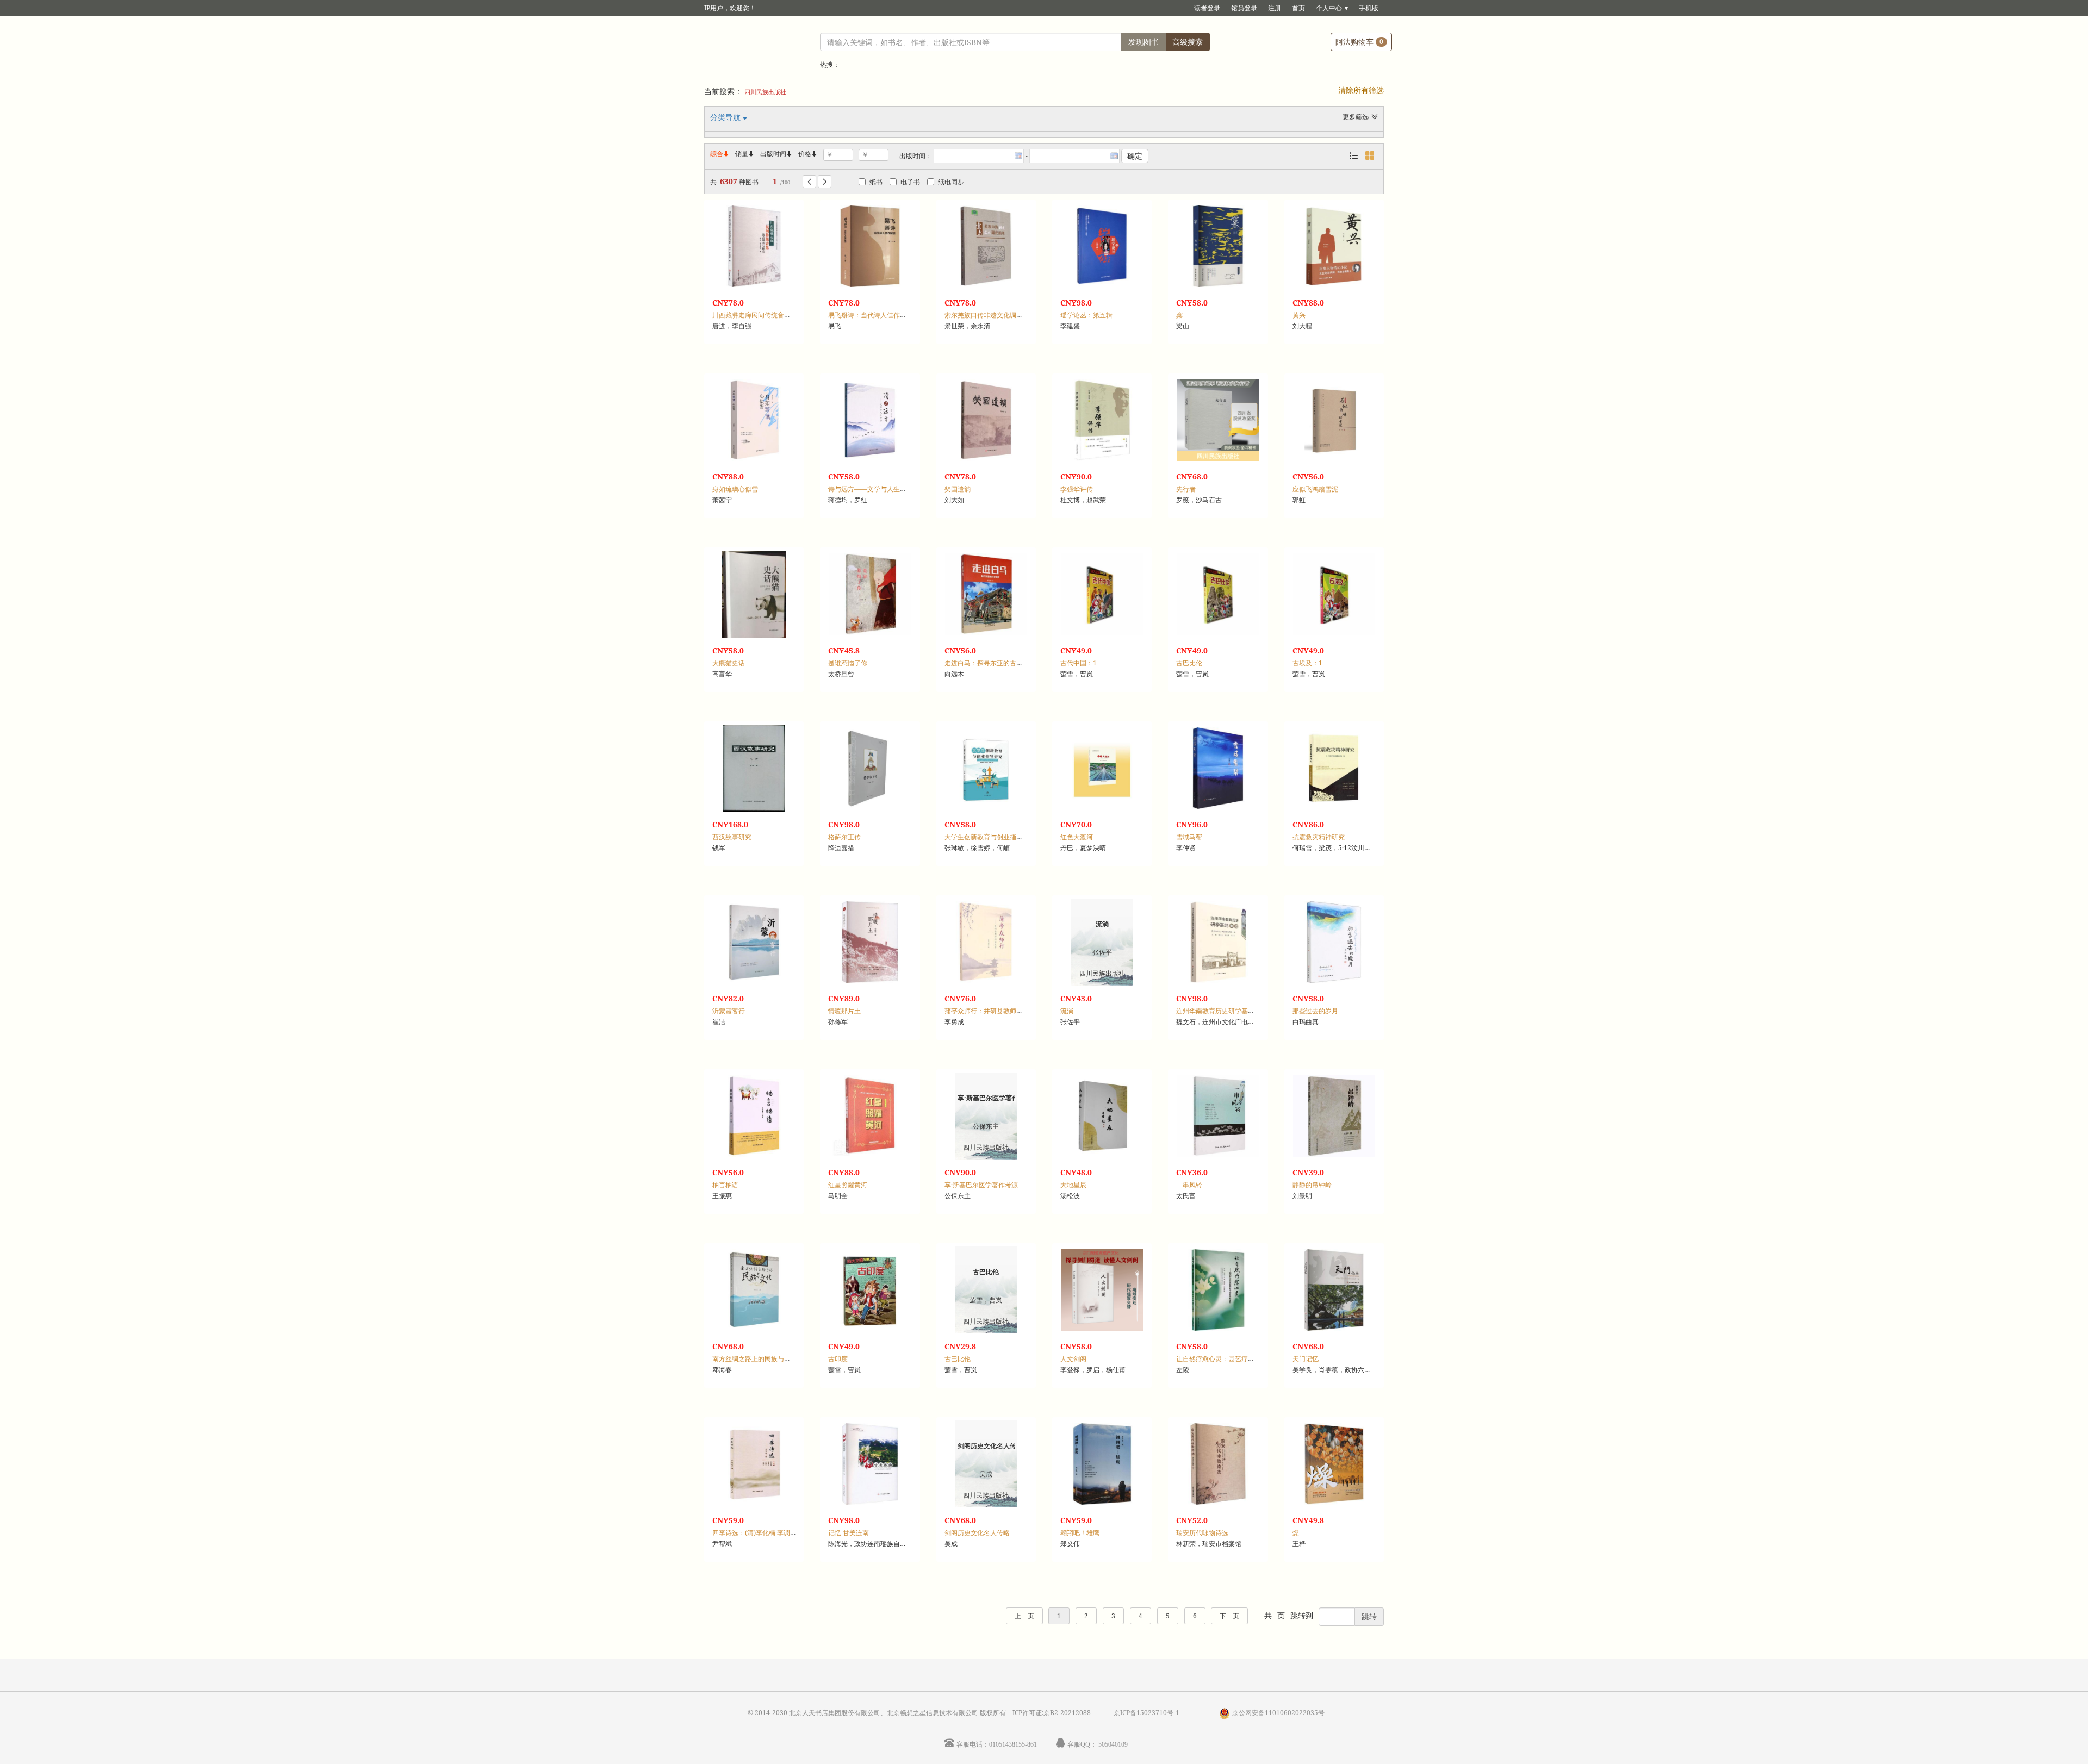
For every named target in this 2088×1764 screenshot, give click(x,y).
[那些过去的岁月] (1334, 942)
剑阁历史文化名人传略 (977, 1533)
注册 (1275, 8)
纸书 (876, 182)
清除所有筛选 (1361, 90)
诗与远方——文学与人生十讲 (871, 489)
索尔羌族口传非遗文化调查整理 (990, 315)
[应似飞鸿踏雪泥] (1334, 420)
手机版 (1369, 8)
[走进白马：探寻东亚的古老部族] (986, 594)
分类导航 (726, 117)
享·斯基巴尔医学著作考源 (981, 1185)
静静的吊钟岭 (1312, 1185)
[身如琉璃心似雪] (754, 420)
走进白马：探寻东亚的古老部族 (990, 663)
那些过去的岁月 (1315, 1011)
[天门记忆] (1334, 1290)
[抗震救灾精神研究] (1334, 768)
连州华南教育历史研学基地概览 (1222, 1011)
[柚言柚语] (754, 1116)
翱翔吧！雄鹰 (1080, 1533)
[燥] (1334, 1464)
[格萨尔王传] (870, 768)
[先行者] (1218, 420)
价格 (805, 154)
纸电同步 (951, 182)
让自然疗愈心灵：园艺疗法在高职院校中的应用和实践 (1254, 1359)
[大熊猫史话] (754, 594)
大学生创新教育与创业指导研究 (990, 837)
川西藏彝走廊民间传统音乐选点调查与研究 (774, 315)
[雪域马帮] (1218, 768)
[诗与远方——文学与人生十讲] (870, 420)
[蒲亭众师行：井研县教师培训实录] (986, 942)
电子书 (910, 182)
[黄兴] (1334, 246)
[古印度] (870, 1290)
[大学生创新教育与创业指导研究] (986, 768)
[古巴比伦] (1218, 594)
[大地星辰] (1102, 1116)
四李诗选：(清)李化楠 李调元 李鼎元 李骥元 (776, 1533)
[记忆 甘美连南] (870, 1464)
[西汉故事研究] (754, 768)
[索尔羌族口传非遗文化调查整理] (986, 246)
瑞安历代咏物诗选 (1202, 1533)
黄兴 (1299, 315)
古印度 (838, 1359)
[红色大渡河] (1102, 768)
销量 (745, 154)
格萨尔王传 (844, 837)
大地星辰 (1073, 1185)
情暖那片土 (844, 1011)
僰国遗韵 (958, 489)
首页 (1298, 8)
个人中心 (1329, 8)
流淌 (1067, 1011)
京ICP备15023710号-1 (1146, 1713)
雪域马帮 (1189, 837)
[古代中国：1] (1102, 594)
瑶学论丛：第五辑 (1086, 315)
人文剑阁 (1073, 1359)
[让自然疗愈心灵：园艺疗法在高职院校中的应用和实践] (1218, 1290)
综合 (720, 154)
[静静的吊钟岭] (1334, 1116)
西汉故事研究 (732, 837)
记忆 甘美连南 (849, 1533)
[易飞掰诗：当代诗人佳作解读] (870, 246)
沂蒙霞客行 (729, 1011)
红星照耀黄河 (848, 1185)
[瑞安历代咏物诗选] (1218, 1464)
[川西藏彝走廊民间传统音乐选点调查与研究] (754, 246)
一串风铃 (1189, 1185)
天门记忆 (1306, 1359)
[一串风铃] (1218, 1116)
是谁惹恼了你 (848, 663)
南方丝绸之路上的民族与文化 (755, 1359)
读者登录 (1207, 8)
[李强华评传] (1102, 420)
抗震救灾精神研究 (1319, 837)
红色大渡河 (1077, 837)
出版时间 (776, 154)
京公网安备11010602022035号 (1278, 1713)
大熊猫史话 (729, 663)
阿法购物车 (1359, 42)
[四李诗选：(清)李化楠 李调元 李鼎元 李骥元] (754, 1464)
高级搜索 (1188, 42)
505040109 (1113, 1744)
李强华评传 (1077, 489)
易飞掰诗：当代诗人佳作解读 (871, 315)
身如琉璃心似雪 (735, 489)
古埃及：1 (1307, 663)
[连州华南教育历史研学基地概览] (1218, 942)
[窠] (1218, 246)
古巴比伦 (1189, 663)
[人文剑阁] (1102, 1290)
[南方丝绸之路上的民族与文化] (754, 1290)
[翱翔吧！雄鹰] (1102, 1464)
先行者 (1186, 489)
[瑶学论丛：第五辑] (1102, 246)
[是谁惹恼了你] (870, 594)
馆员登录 (1244, 8)
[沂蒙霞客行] (754, 942)
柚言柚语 (725, 1185)
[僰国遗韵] (986, 420)
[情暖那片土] (870, 942)
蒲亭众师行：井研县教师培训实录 (993, 1011)
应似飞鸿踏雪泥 (1315, 489)
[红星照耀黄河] (870, 1116)
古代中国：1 (1079, 663)
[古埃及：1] (1334, 594)
